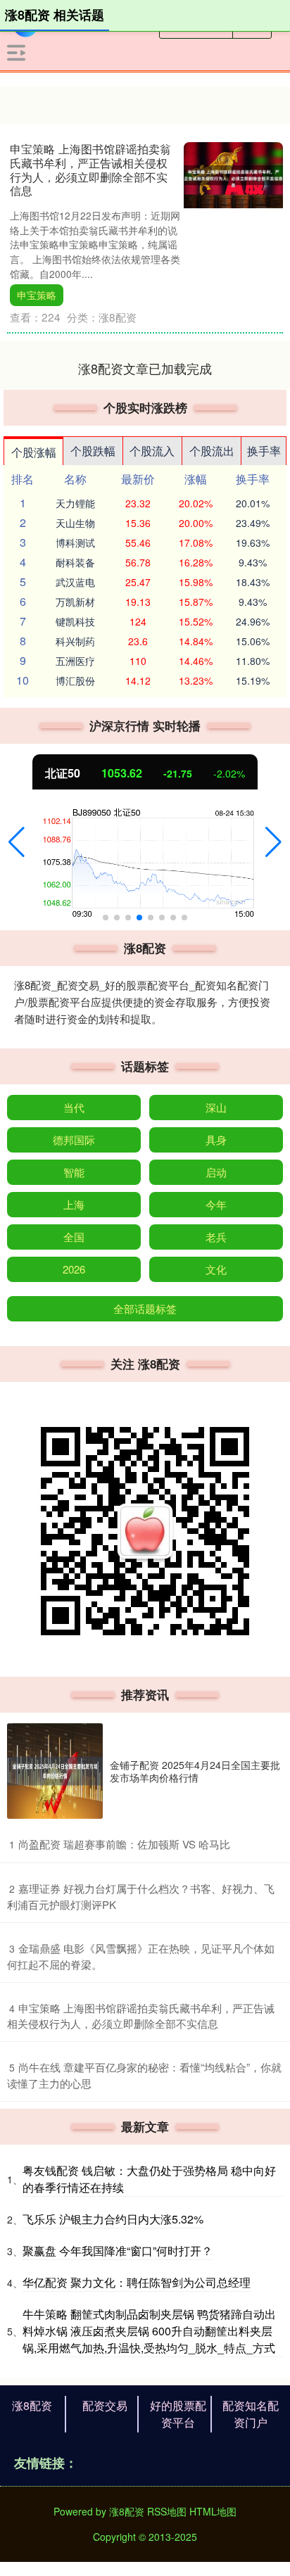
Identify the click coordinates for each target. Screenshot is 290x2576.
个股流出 (212, 451)
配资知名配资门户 (251, 2414)
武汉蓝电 (75, 582)
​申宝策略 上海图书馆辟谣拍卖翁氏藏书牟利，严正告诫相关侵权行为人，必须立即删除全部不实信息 (141, 2016)
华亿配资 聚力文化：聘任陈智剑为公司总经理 (137, 2282)
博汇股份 (75, 680)
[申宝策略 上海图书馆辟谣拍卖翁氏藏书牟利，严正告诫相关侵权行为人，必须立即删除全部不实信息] (233, 174)
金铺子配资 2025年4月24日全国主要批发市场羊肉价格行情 (195, 1771)
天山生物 (75, 523)
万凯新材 (75, 602)
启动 (216, 1172)
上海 (74, 1204)
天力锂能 (75, 503)
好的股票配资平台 (178, 2414)
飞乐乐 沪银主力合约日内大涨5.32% (113, 2219)
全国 (74, 1237)
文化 (216, 1269)
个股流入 (152, 451)
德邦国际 (74, 1140)
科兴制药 (75, 641)
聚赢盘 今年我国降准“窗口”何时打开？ (118, 2251)
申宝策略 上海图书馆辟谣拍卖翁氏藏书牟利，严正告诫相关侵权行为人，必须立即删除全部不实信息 (90, 169)
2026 (74, 1269)
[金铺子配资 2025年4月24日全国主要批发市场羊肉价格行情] (55, 1771)
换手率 (264, 451)
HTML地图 (213, 2511)
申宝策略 (37, 295)
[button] (17, 842)
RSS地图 (167, 2511)
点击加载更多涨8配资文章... (145, 368)
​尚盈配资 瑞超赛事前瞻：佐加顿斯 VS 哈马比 (124, 1844)
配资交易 (105, 2405)
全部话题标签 (145, 1308)
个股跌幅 (93, 451)
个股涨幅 (34, 452)
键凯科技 (75, 621)
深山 (216, 1107)
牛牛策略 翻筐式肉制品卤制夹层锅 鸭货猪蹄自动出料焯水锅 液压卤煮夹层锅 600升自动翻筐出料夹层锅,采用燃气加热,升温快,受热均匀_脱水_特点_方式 (149, 2331)
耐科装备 (75, 562)
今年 (216, 1204)
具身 (216, 1140)
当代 (74, 1107)
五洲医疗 (75, 661)
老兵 (216, 1237)
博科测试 (75, 543)
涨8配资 (32, 2405)
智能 (74, 1172)
